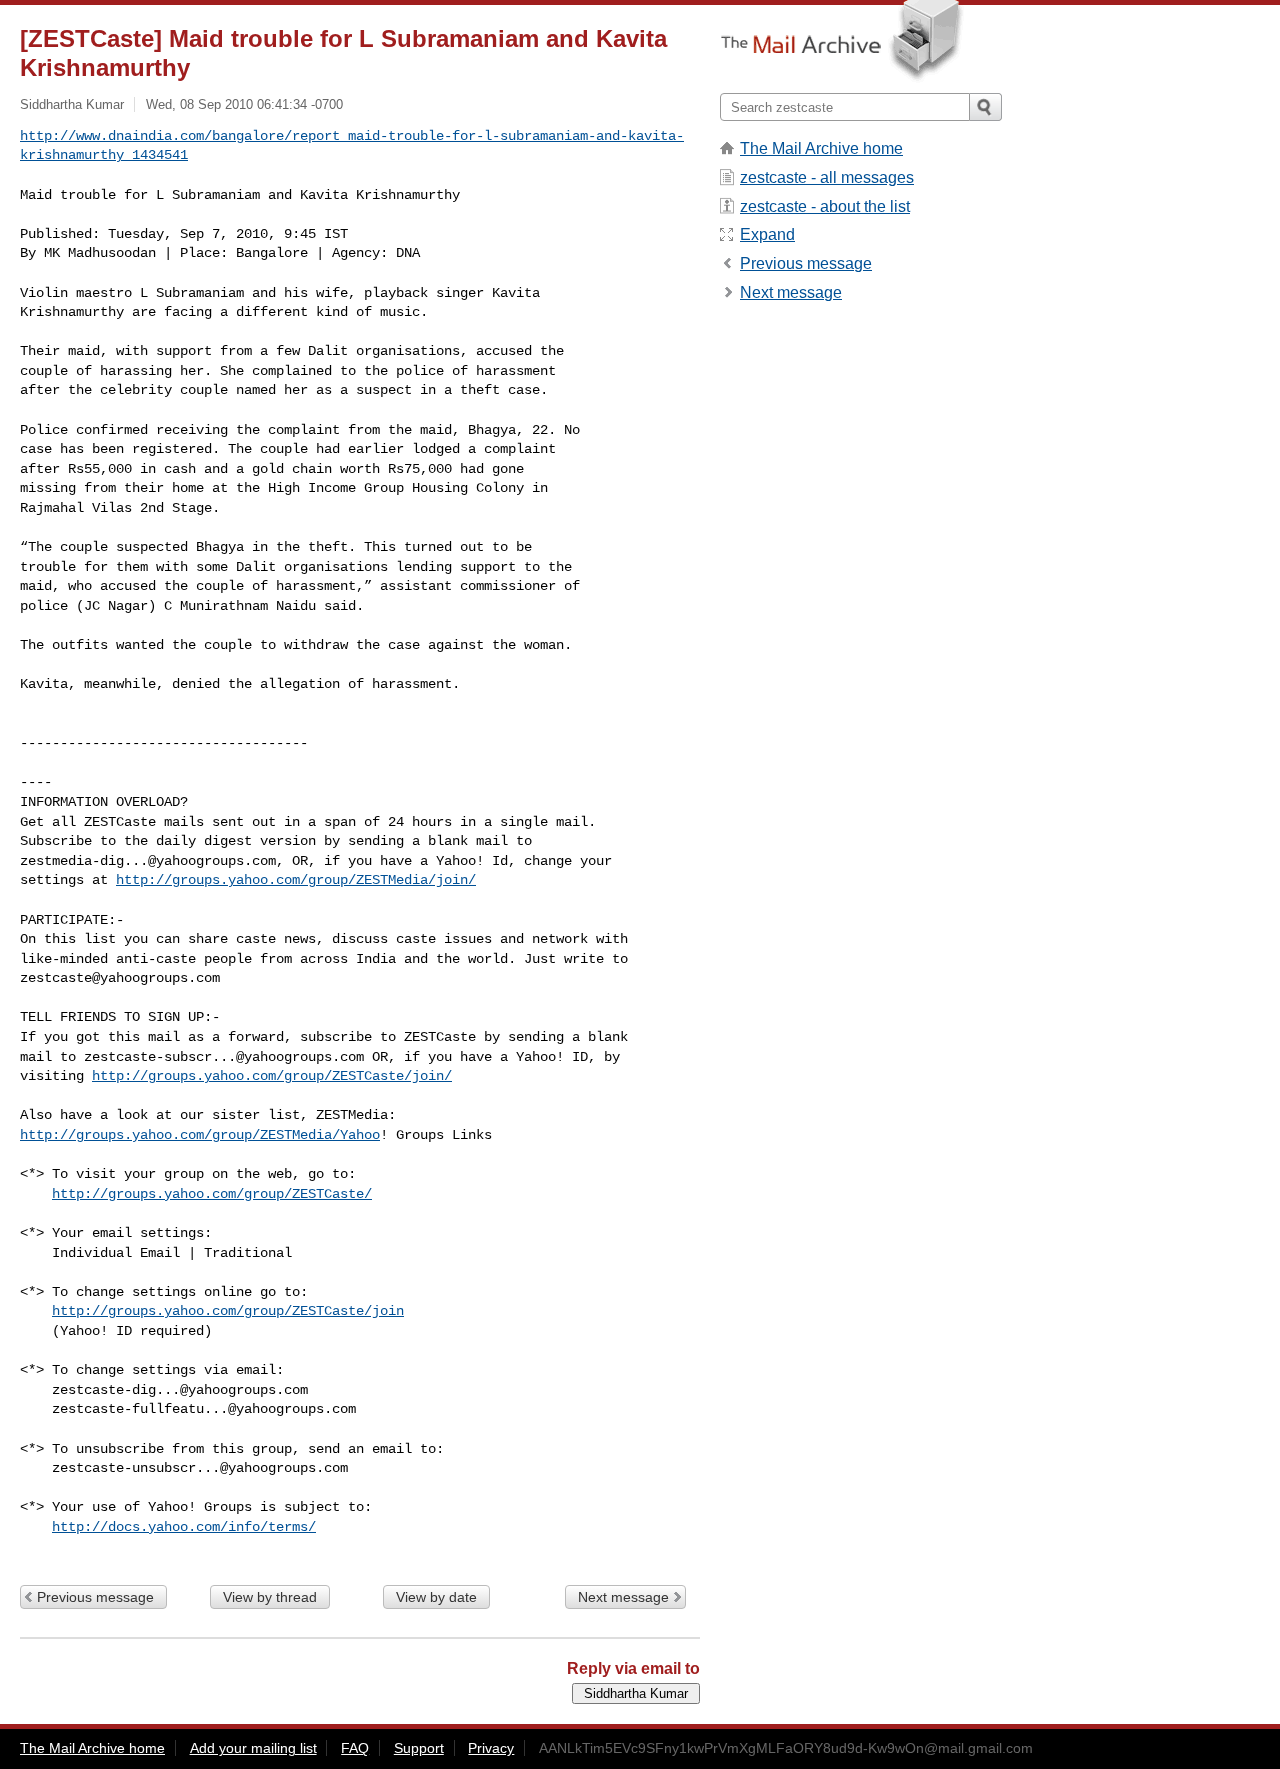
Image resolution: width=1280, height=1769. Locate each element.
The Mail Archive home (821, 148)
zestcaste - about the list (825, 206)
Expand (767, 234)
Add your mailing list (253, 1748)
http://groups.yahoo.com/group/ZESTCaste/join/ (272, 1076)
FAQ (355, 1748)
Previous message (95, 1597)
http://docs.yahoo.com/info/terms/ (184, 1527)
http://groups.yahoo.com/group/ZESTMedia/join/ (296, 880)
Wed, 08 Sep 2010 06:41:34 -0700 (244, 104)
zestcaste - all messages (827, 177)
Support (419, 1748)
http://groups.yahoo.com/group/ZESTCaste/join (228, 1311)
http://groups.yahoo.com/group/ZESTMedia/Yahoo (200, 1135)
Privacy (491, 1748)
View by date (436, 1597)
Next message (623, 1597)
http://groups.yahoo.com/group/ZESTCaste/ (212, 1194)
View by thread (270, 1597)
